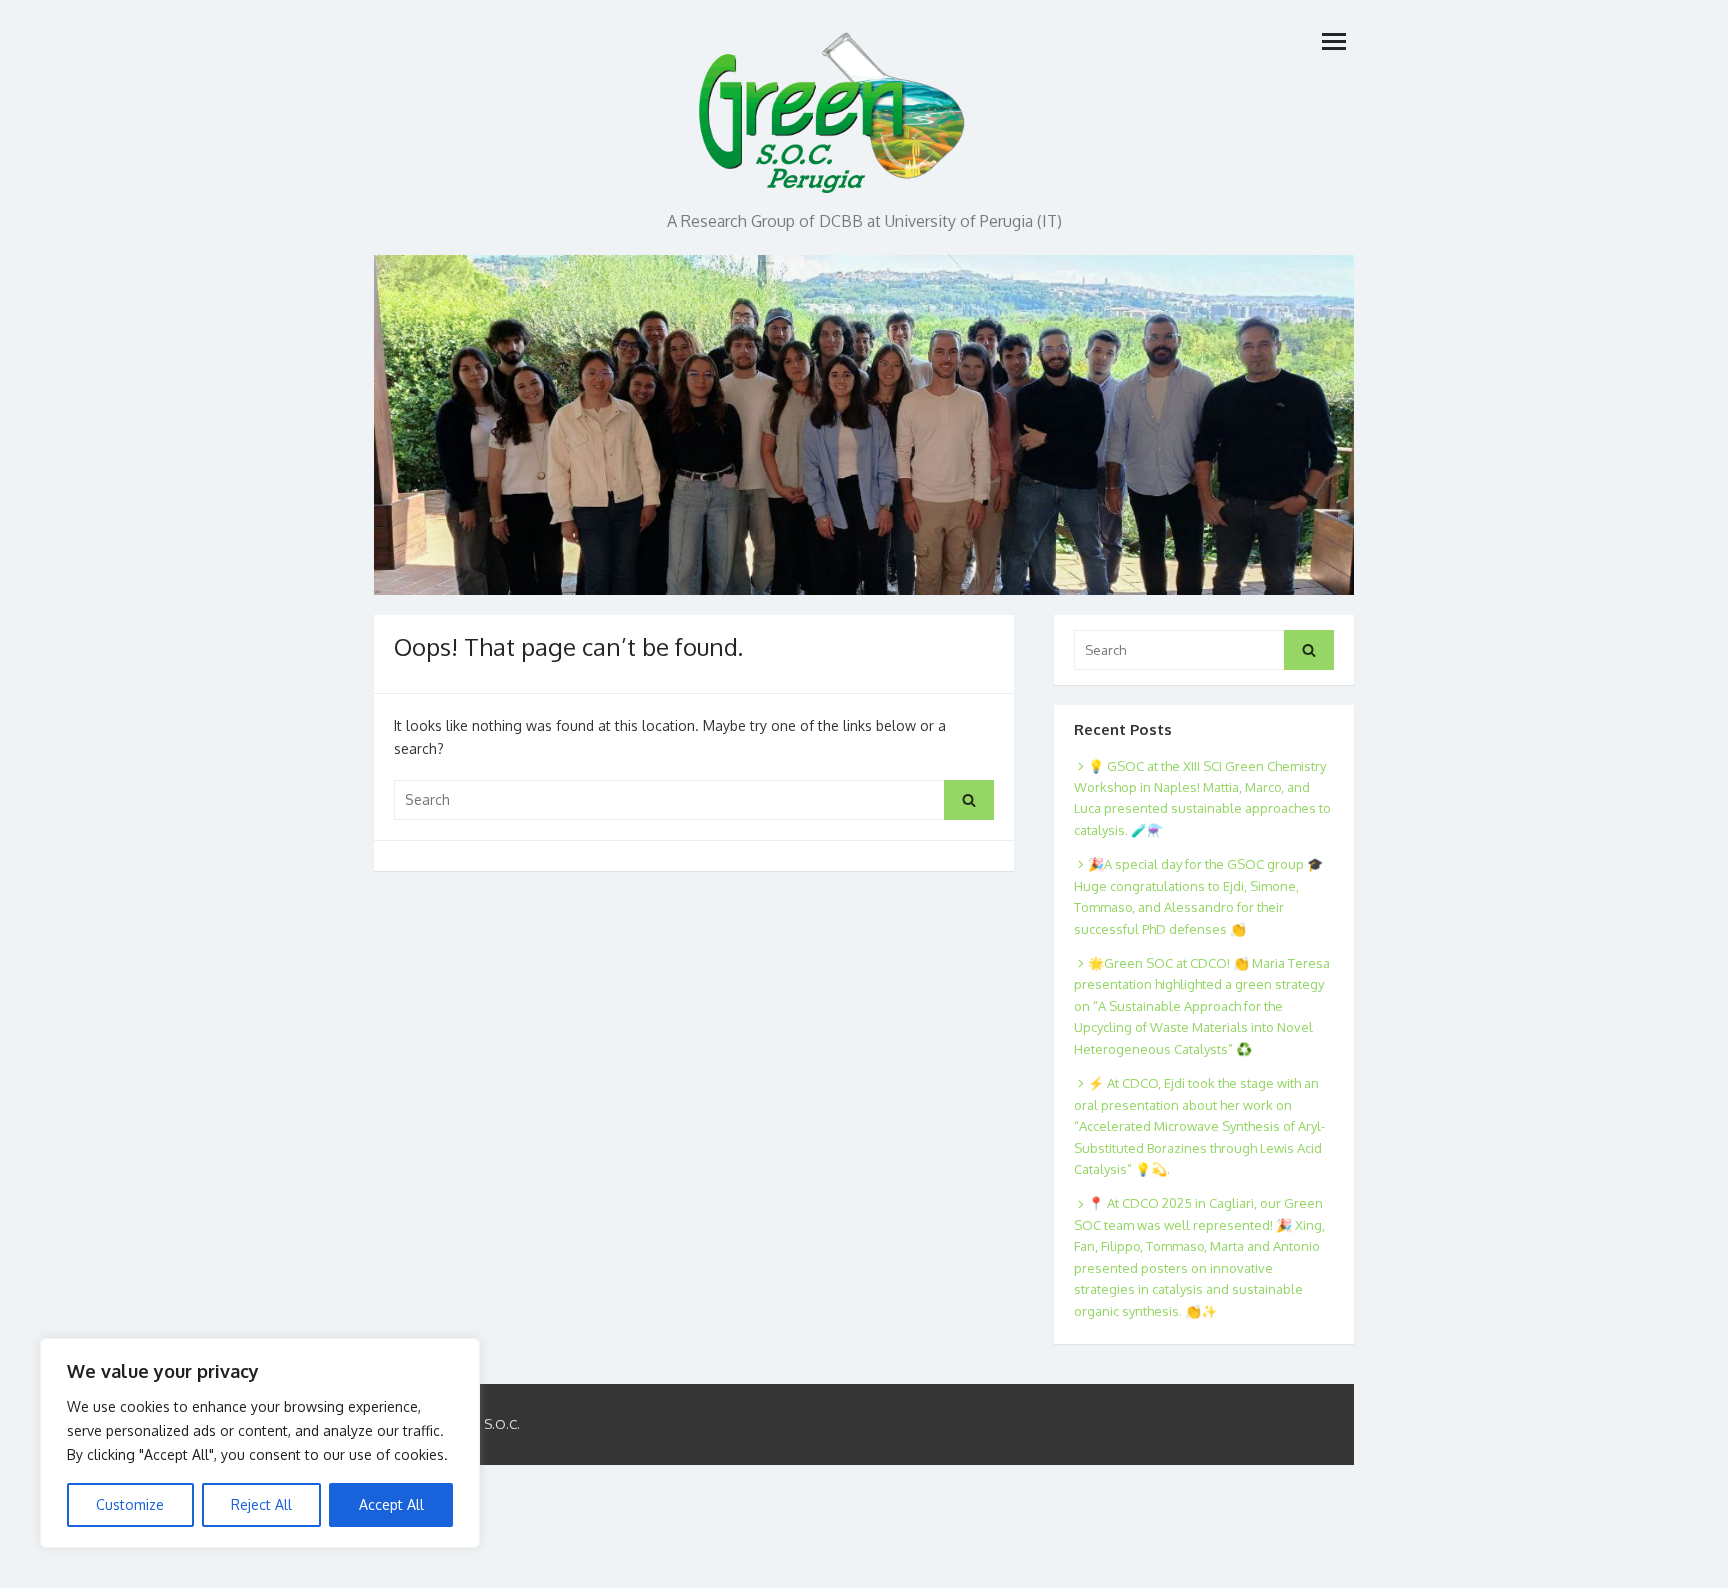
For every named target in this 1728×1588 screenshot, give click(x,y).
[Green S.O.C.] (834, 107)
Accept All (391, 1504)
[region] (260, 1443)
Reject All (261, 1504)
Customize (130, 1504)
